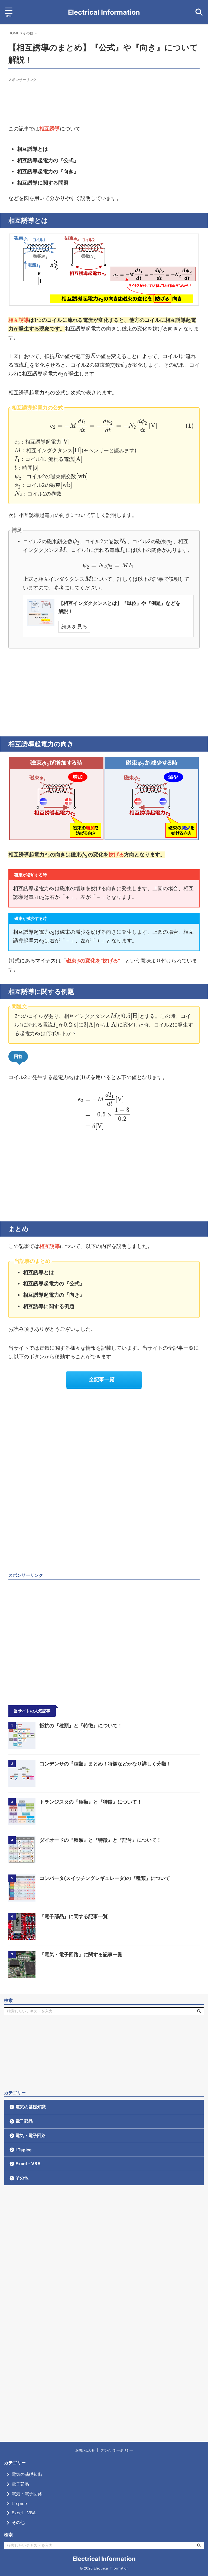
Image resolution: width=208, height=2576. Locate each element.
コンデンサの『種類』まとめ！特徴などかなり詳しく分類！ (105, 1764)
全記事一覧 (102, 1379)
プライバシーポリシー (117, 2450)
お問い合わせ (85, 2450)
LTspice (24, 2150)
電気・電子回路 (31, 2135)
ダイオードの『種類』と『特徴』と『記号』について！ (100, 1840)
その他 (22, 2178)
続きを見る (74, 627)
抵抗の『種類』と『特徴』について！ (81, 1725)
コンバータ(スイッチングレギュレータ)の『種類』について (105, 1878)
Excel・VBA (28, 2164)
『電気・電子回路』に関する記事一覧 (81, 1954)
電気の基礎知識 (31, 2107)
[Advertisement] (107, 94)
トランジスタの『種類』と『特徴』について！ (91, 1802)
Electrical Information (104, 12)
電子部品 (24, 2121)
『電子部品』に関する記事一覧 (74, 1916)
